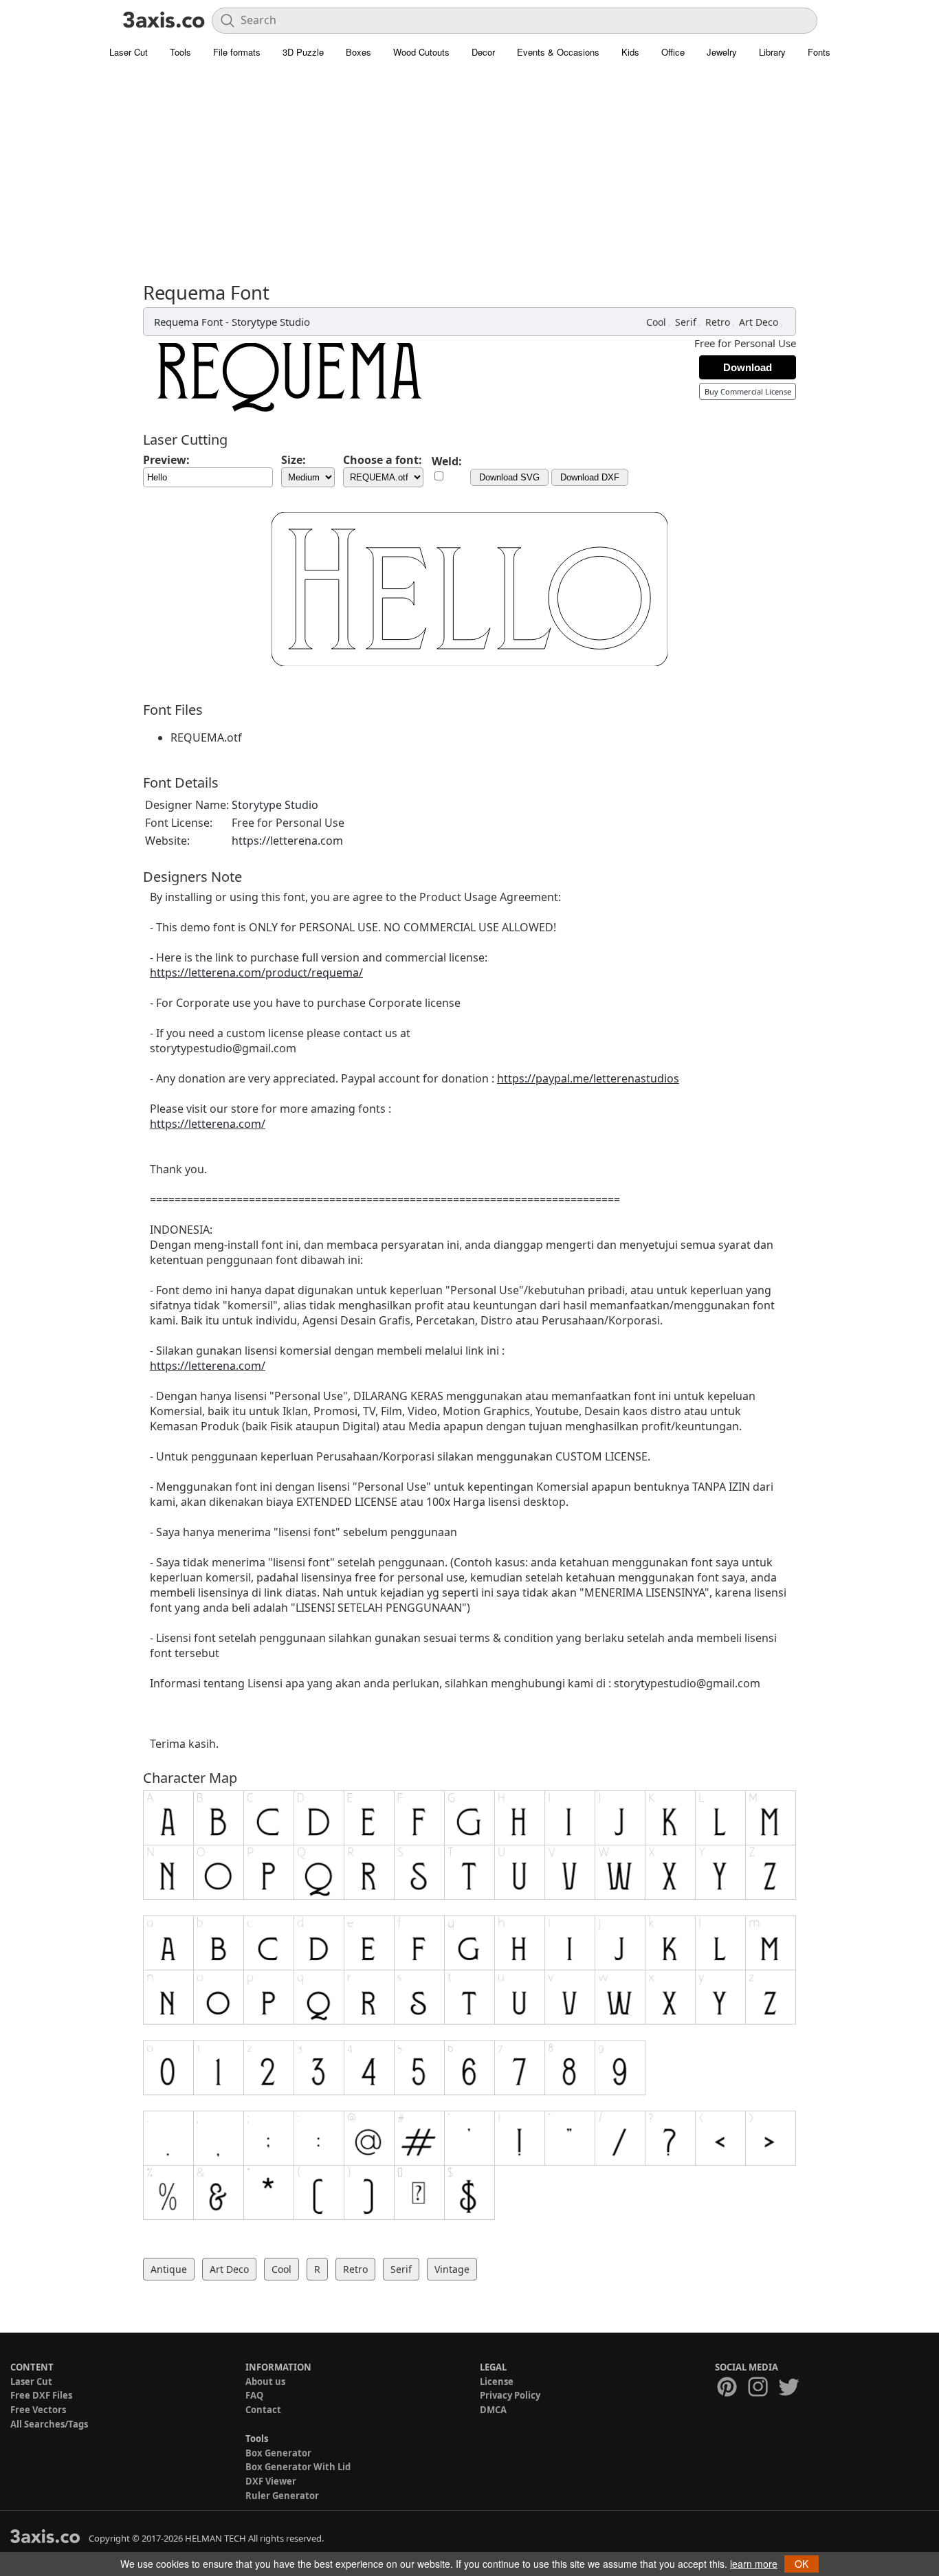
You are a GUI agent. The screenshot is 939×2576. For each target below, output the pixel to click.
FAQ (254, 2395)
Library (772, 52)
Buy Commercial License (748, 391)
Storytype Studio (271, 322)
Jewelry (722, 52)
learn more (754, 2564)
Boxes (358, 52)
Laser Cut (129, 52)
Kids (630, 52)
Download (748, 367)
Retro (718, 322)
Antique (169, 2269)
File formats (237, 52)
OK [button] (802, 2564)
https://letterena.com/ (208, 1124)
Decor (483, 52)
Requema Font (188, 322)
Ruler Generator (282, 2496)
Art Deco (759, 322)
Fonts (819, 52)
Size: (294, 460)
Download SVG (509, 477)
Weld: (447, 461)
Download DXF (590, 477)
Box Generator (278, 2453)
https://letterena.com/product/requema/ (256, 973)
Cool (656, 322)
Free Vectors (38, 2410)
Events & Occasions (558, 52)
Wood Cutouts (421, 52)
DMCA (493, 2410)
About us (265, 2381)
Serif (686, 322)
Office (673, 52)
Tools (180, 52)
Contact (263, 2410)
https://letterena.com (287, 841)
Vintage (452, 2269)
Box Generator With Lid (298, 2467)
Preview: (166, 460)
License (497, 2381)
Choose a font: (383, 460)
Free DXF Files (41, 2395)
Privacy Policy (510, 2395)
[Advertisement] (469, 179)
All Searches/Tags (49, 2424)
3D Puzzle (303, 52)
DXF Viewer (271, 2481)
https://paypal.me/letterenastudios (588, 1078)
